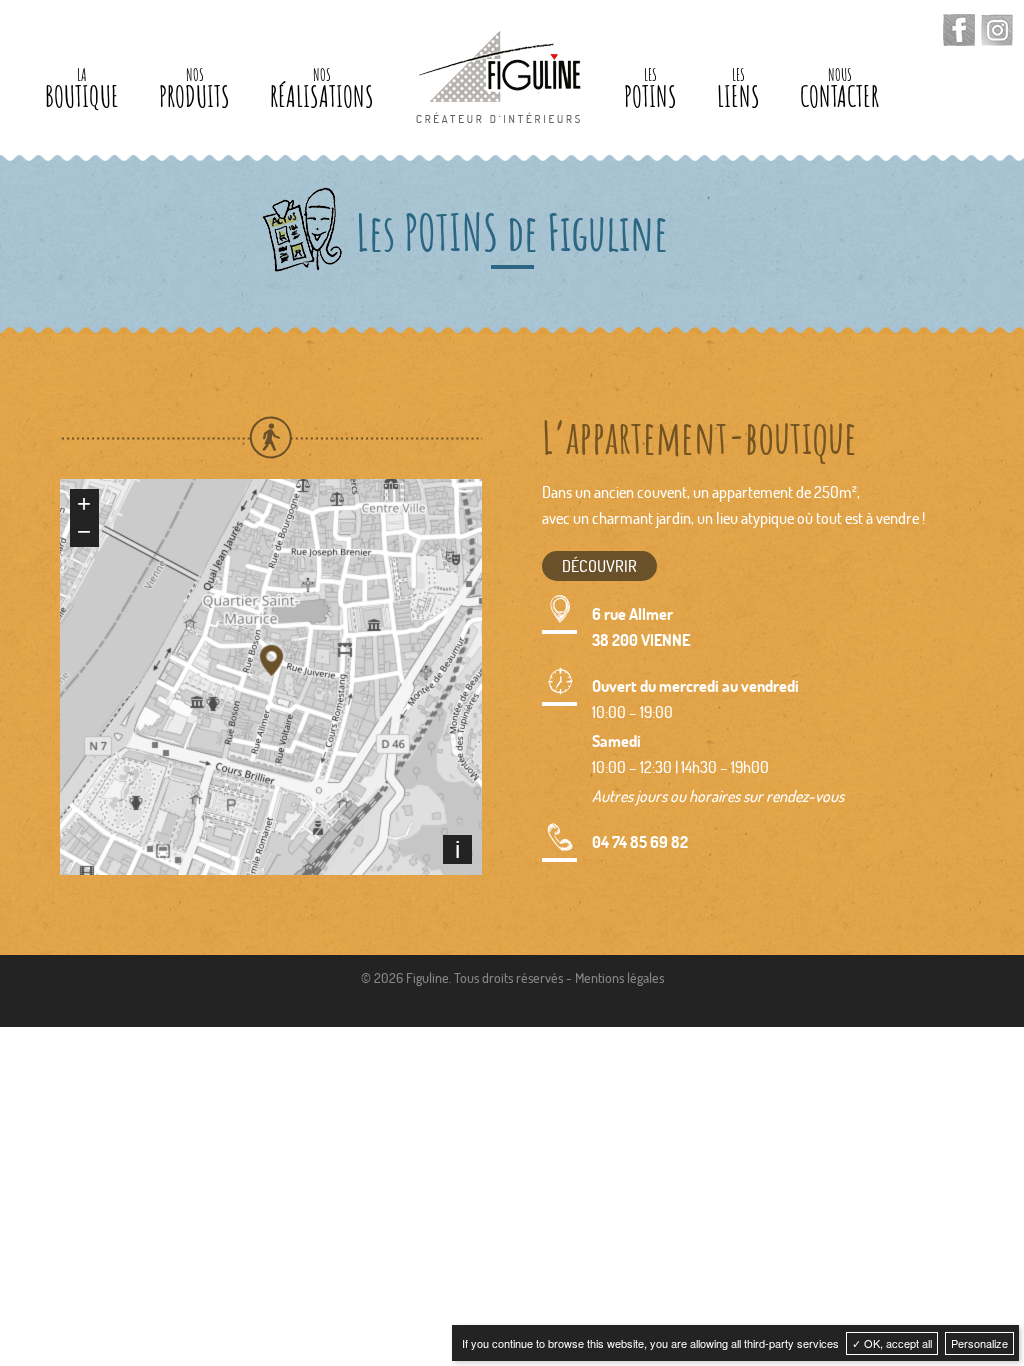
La (82, 89)
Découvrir (599, 565)
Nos (194, 89)
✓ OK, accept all (892, 1343)
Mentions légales (619, 977)
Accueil (499, 77)
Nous (839, 89)
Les (650, 89)
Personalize (979, 1343)
